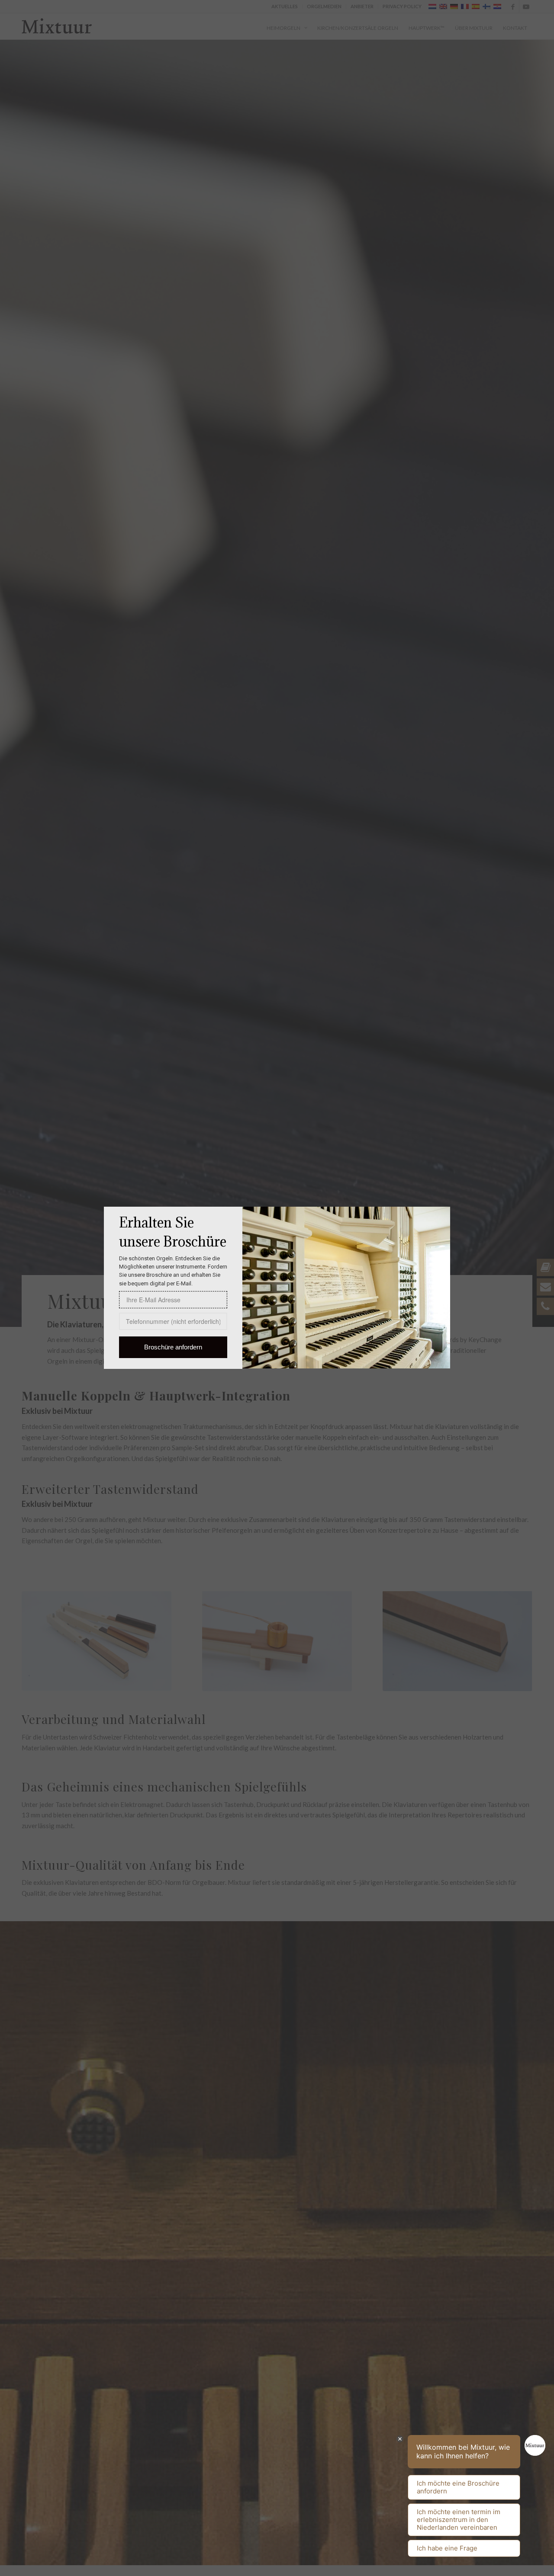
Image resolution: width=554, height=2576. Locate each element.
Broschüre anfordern (173, 1347)
